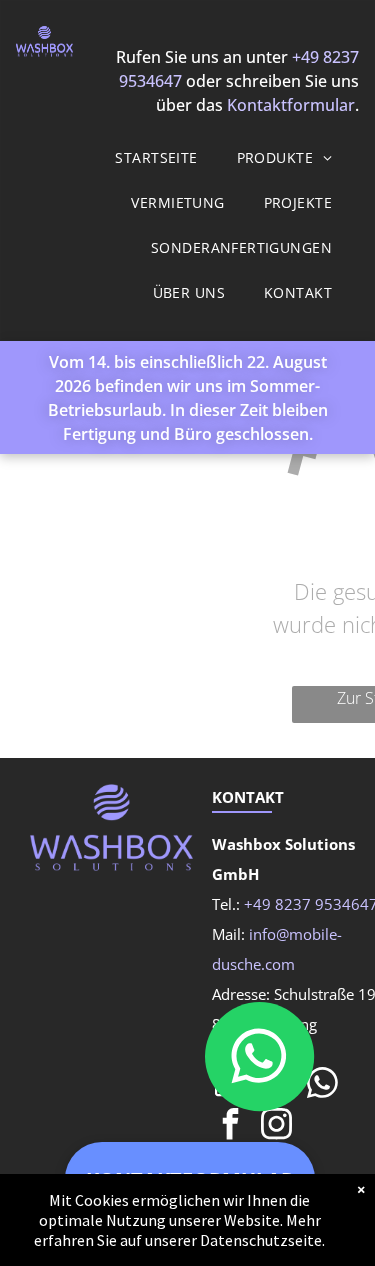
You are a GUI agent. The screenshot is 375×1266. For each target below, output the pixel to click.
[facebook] (230, 1126)
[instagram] (276, 1126)
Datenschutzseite (261, 1240)
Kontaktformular (291, 105)
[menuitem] (163, 157)
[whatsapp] (322, 1085)
